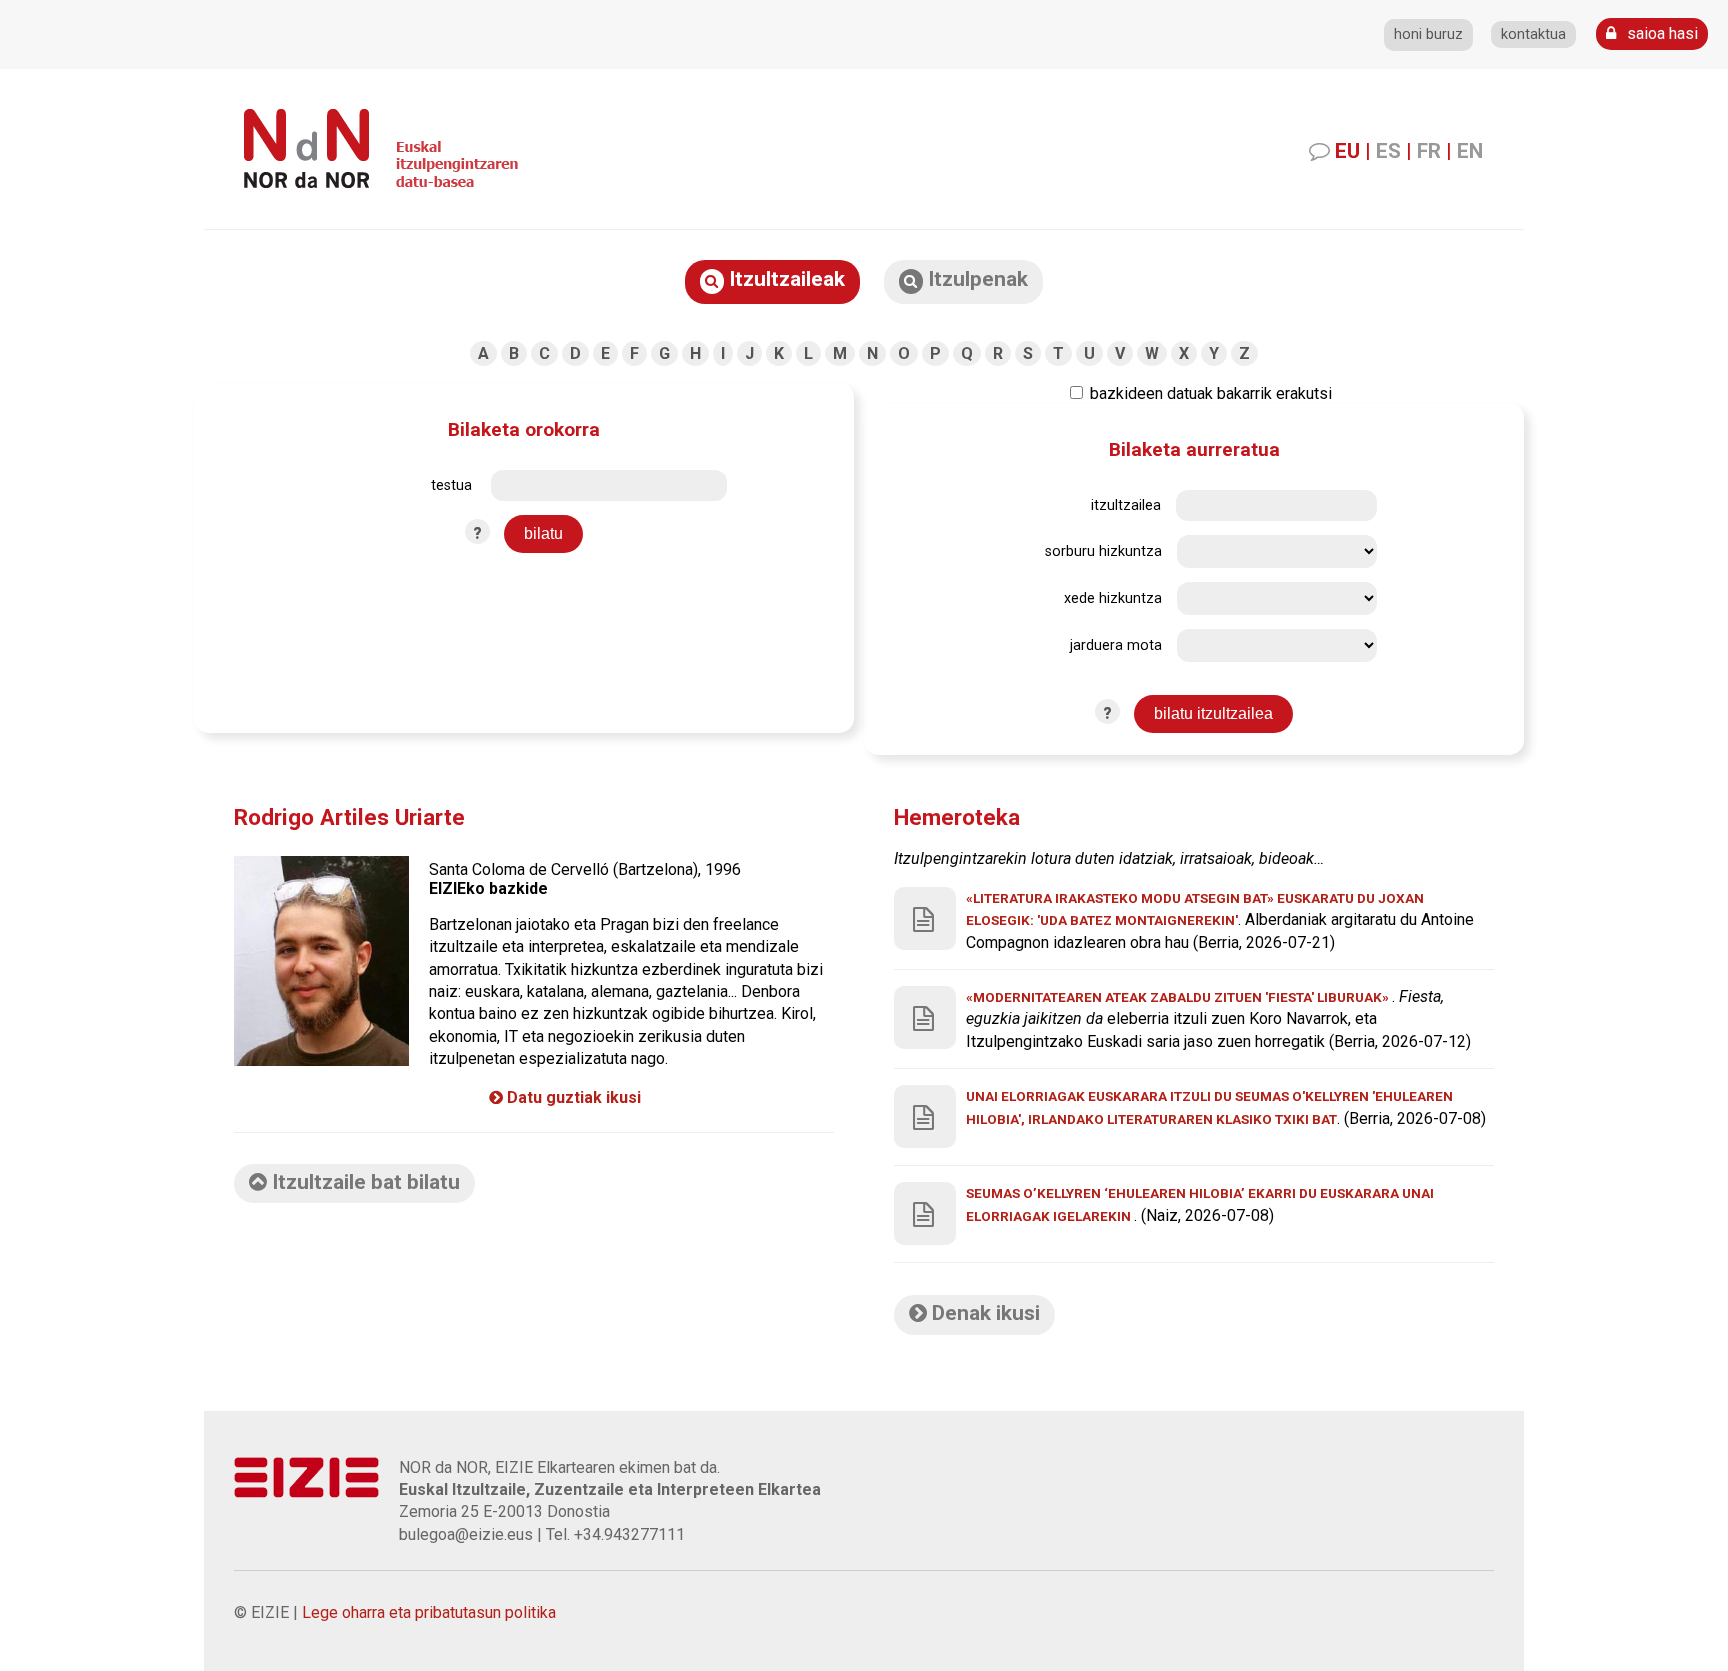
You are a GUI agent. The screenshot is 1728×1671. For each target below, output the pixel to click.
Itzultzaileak (784, 279)
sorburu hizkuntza (1103, 551)
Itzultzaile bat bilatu (363, 1182)
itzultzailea (1126, 505)
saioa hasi (1660, 33)
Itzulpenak (975, 279)
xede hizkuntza (1113, 598)
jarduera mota (1116, 645)
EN (1470, 151)
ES (1388, 151)
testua (451, 485)
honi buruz (1428, 34)
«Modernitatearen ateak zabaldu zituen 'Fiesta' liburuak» (1179, 997)
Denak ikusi (983, 1313)
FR (1429, 151)
